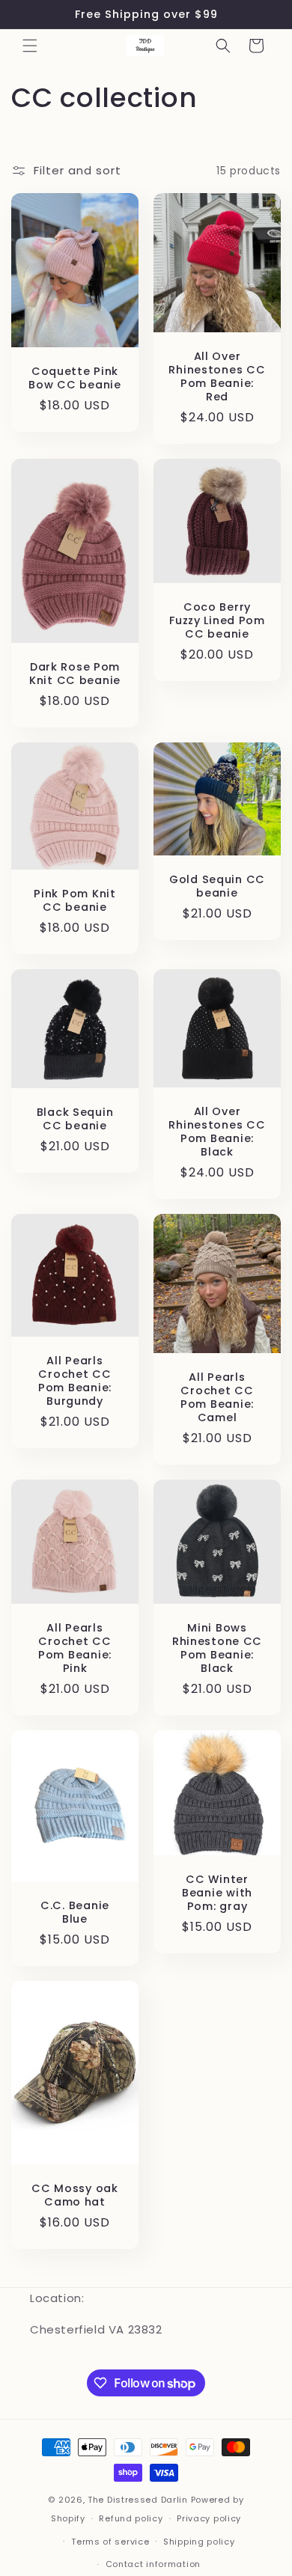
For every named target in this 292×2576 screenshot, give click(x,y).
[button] (30, 46)
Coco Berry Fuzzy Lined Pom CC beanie (217, 620)
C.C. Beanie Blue (75, 1912)
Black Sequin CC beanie (75, 1119)
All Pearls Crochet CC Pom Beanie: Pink (75, 1648)
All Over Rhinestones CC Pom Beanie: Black (217, 1132)
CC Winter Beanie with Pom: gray (217, 1893)
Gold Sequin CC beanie (217, 886)
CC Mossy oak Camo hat (75, 2195)
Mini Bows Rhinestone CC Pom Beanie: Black (217, 1648)
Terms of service (110, 2542)
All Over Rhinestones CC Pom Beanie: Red (217, 376)
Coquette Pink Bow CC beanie (74, 378)
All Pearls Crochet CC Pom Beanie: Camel (217, 1397)
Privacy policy (209, 2518)
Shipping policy (199, 2542)
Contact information (153, 2564)
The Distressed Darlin (138, 2500)
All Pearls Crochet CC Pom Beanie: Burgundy (75, 1381)
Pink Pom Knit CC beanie (74, 900)
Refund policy (131, 2518)
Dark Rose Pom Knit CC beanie (75, 674)
